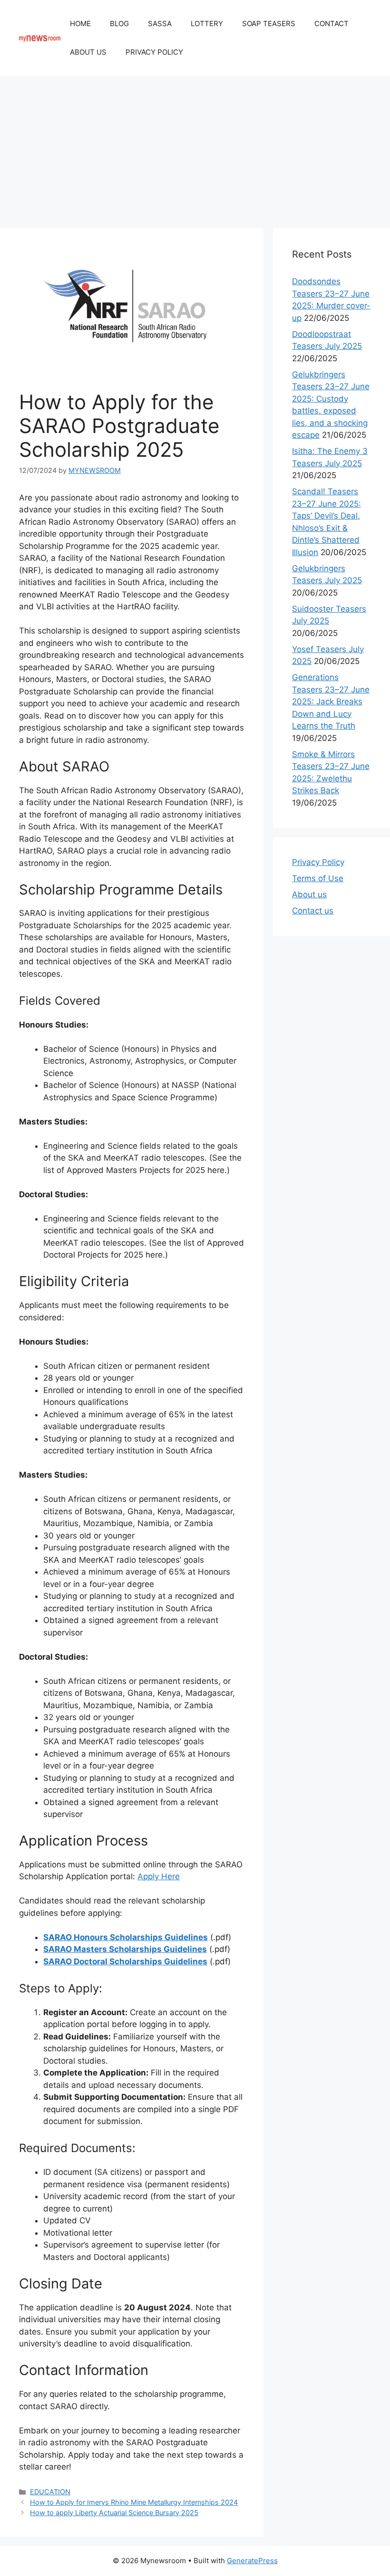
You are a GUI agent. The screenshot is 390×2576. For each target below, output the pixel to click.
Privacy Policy (318, 862)
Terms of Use (318, 878)
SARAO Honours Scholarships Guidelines (126, 1937)
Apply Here (159, 1876)
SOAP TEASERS (269, 24)
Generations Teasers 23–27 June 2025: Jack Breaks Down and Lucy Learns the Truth (331, 702)
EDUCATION (50, 2492)
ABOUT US (88, 52)
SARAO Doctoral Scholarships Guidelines (125, 1961)
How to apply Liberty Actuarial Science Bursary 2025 (114, 2513)
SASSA (160, 24)
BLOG (119, 24)
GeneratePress (252, 2561)
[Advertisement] (195, 147)
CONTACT (331, 24)
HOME (80, 24)
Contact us (313, 911)
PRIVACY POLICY (154, 52)
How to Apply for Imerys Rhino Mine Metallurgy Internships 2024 (134, 2502)
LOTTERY (207, 24)
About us (309, 894)
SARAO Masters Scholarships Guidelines (125, 1949)
